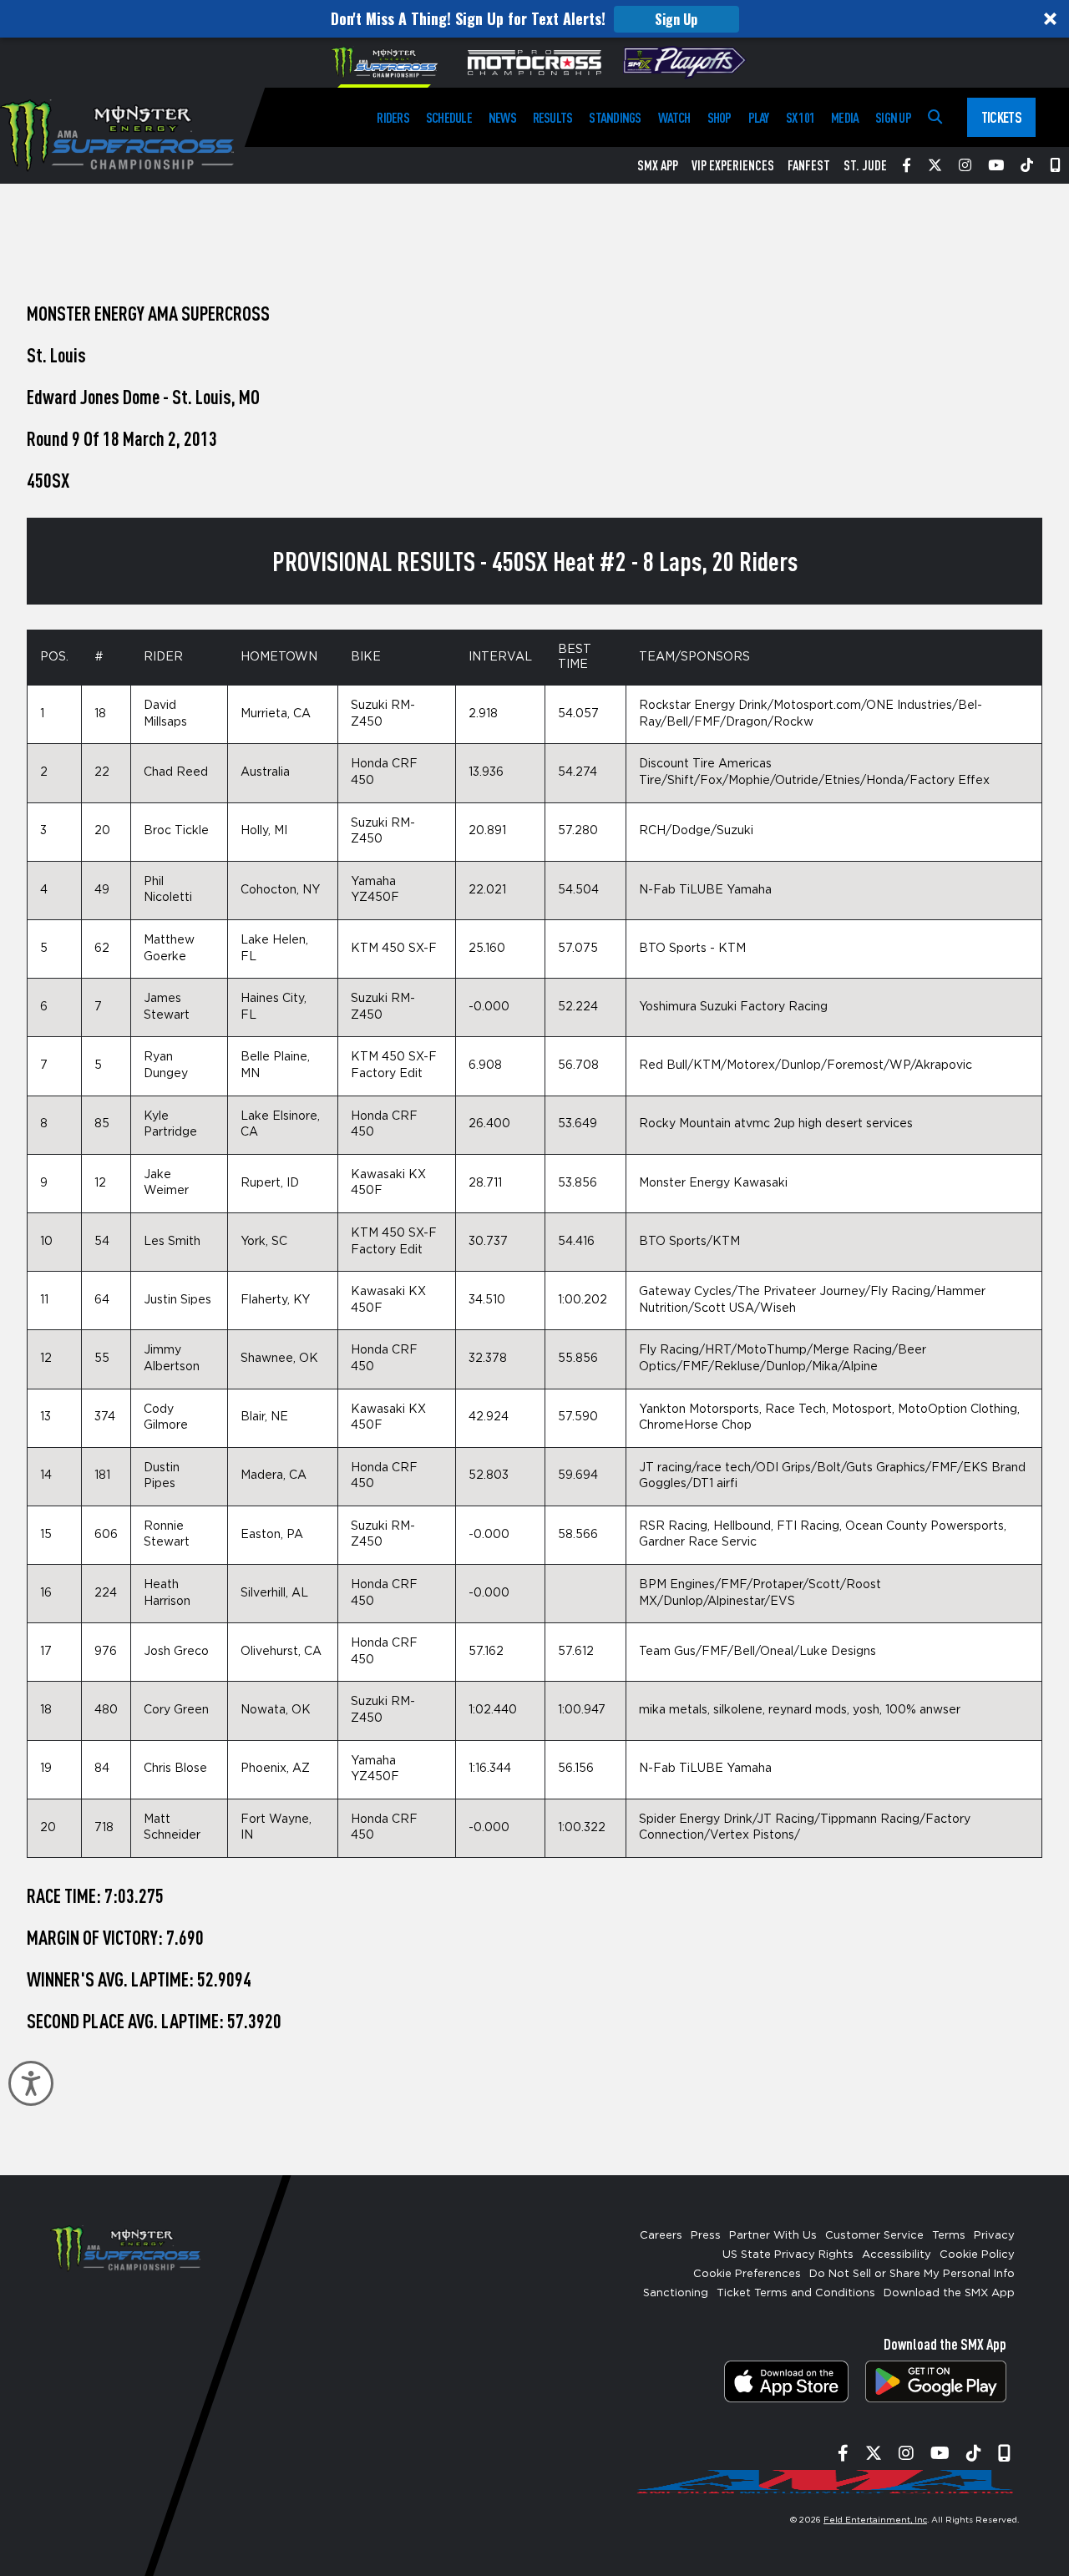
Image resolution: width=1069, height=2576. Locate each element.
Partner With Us (773, 2236)
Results (553, 117)
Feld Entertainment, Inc (875, 2520)
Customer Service (874, 2236)
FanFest (809, 165)
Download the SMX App (949, 2293)
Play (759, 117)
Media (845, 117)
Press (706, 2236)
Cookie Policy (977, 2255)
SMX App (658, 165)
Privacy (994, 2236)
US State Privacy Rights (788, 2255)
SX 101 (800, 117)
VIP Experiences (733, 165)
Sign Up (676, 19)
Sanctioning (676, 2293)
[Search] (935, 117)
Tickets (1001, 117)
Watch (674, 117)
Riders (393, 117)
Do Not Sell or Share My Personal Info (912, 2274)
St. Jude (865, 165)
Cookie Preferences (747, 2274)
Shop (719, 117)
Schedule (449, 117)
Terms (949, 2236)
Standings (615, 117)
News (502, 117)
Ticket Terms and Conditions (796, 2293)
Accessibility (897, 2255)
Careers (661, 2236)
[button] (534, 19)
